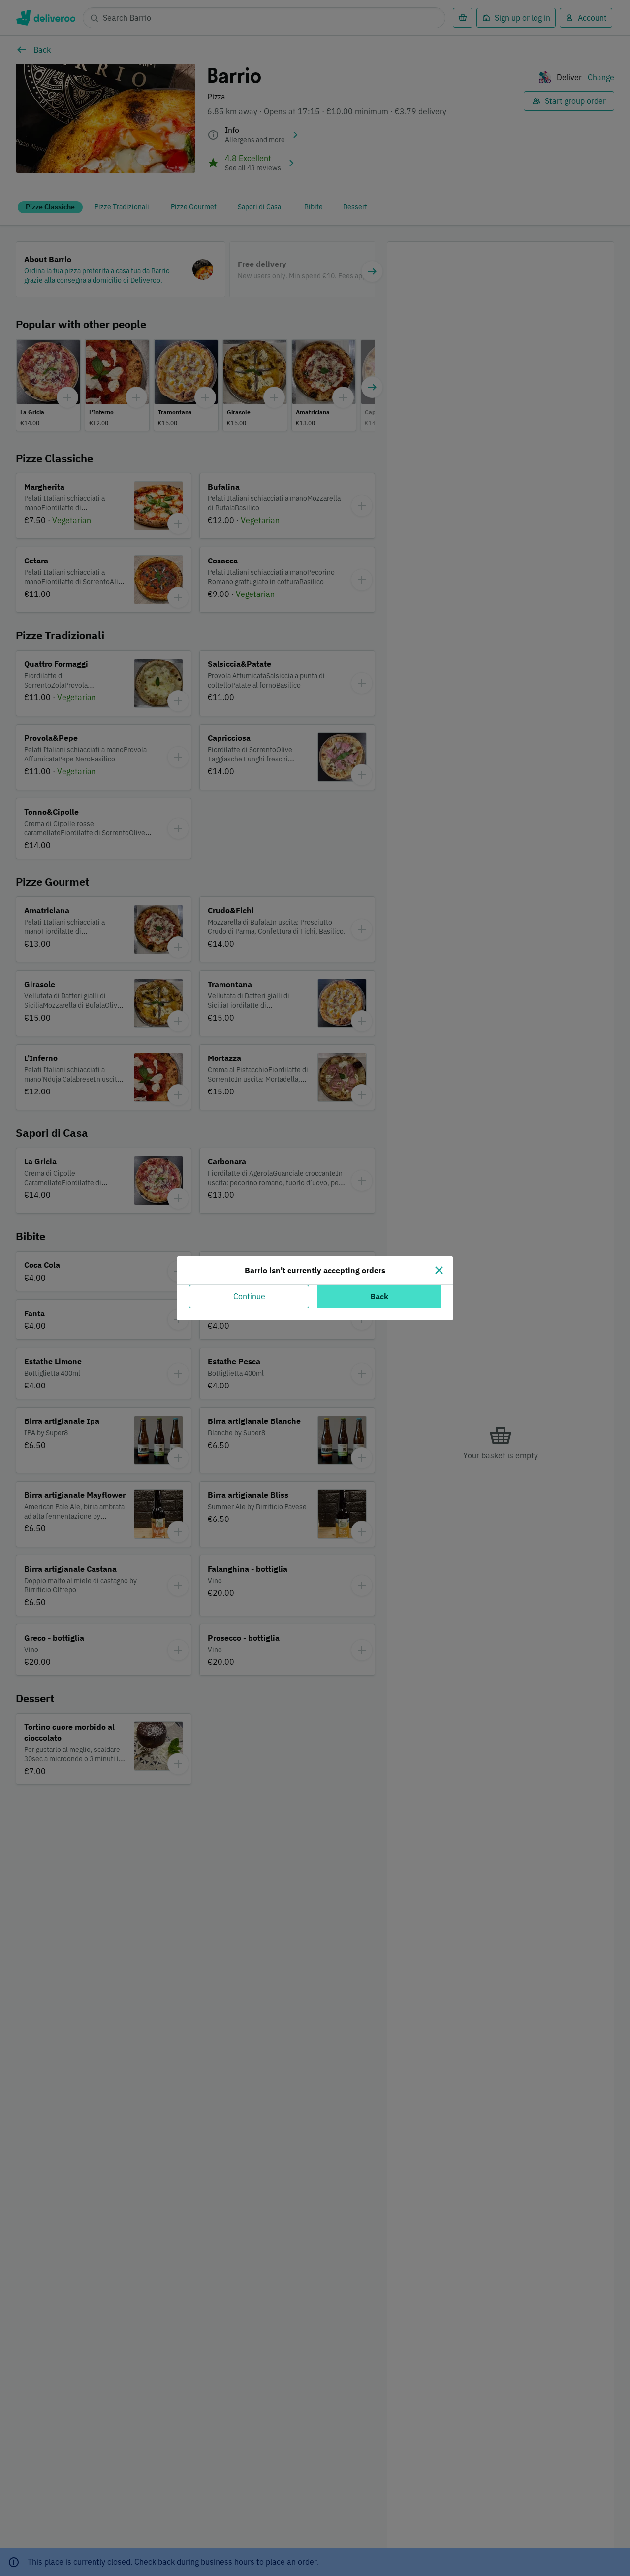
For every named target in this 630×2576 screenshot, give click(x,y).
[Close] (439, 1270)
